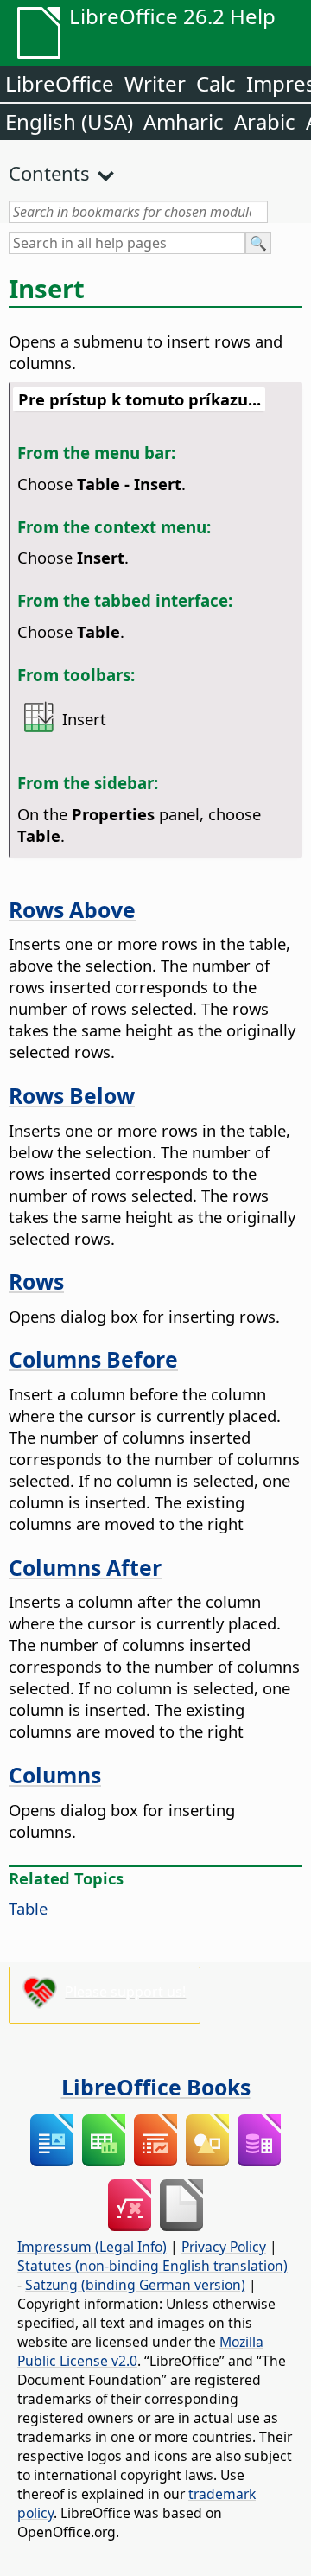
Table (28, 1908)
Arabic (265, 121)
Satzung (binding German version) (135, 2285)
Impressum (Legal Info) (92, 2247)
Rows (36, 1281)
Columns (55, 1775)
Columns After (85, 1567)
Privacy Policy (224, 2247)
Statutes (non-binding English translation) (152, 2266)
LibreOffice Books (156, 2087)
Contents (49, 173)
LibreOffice (60, 83)
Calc (216, 83)
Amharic (184, 121)
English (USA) (69, 121)
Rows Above (72, 909)
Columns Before (93, 1359)
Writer (155, 83)
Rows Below (72, 1095)
